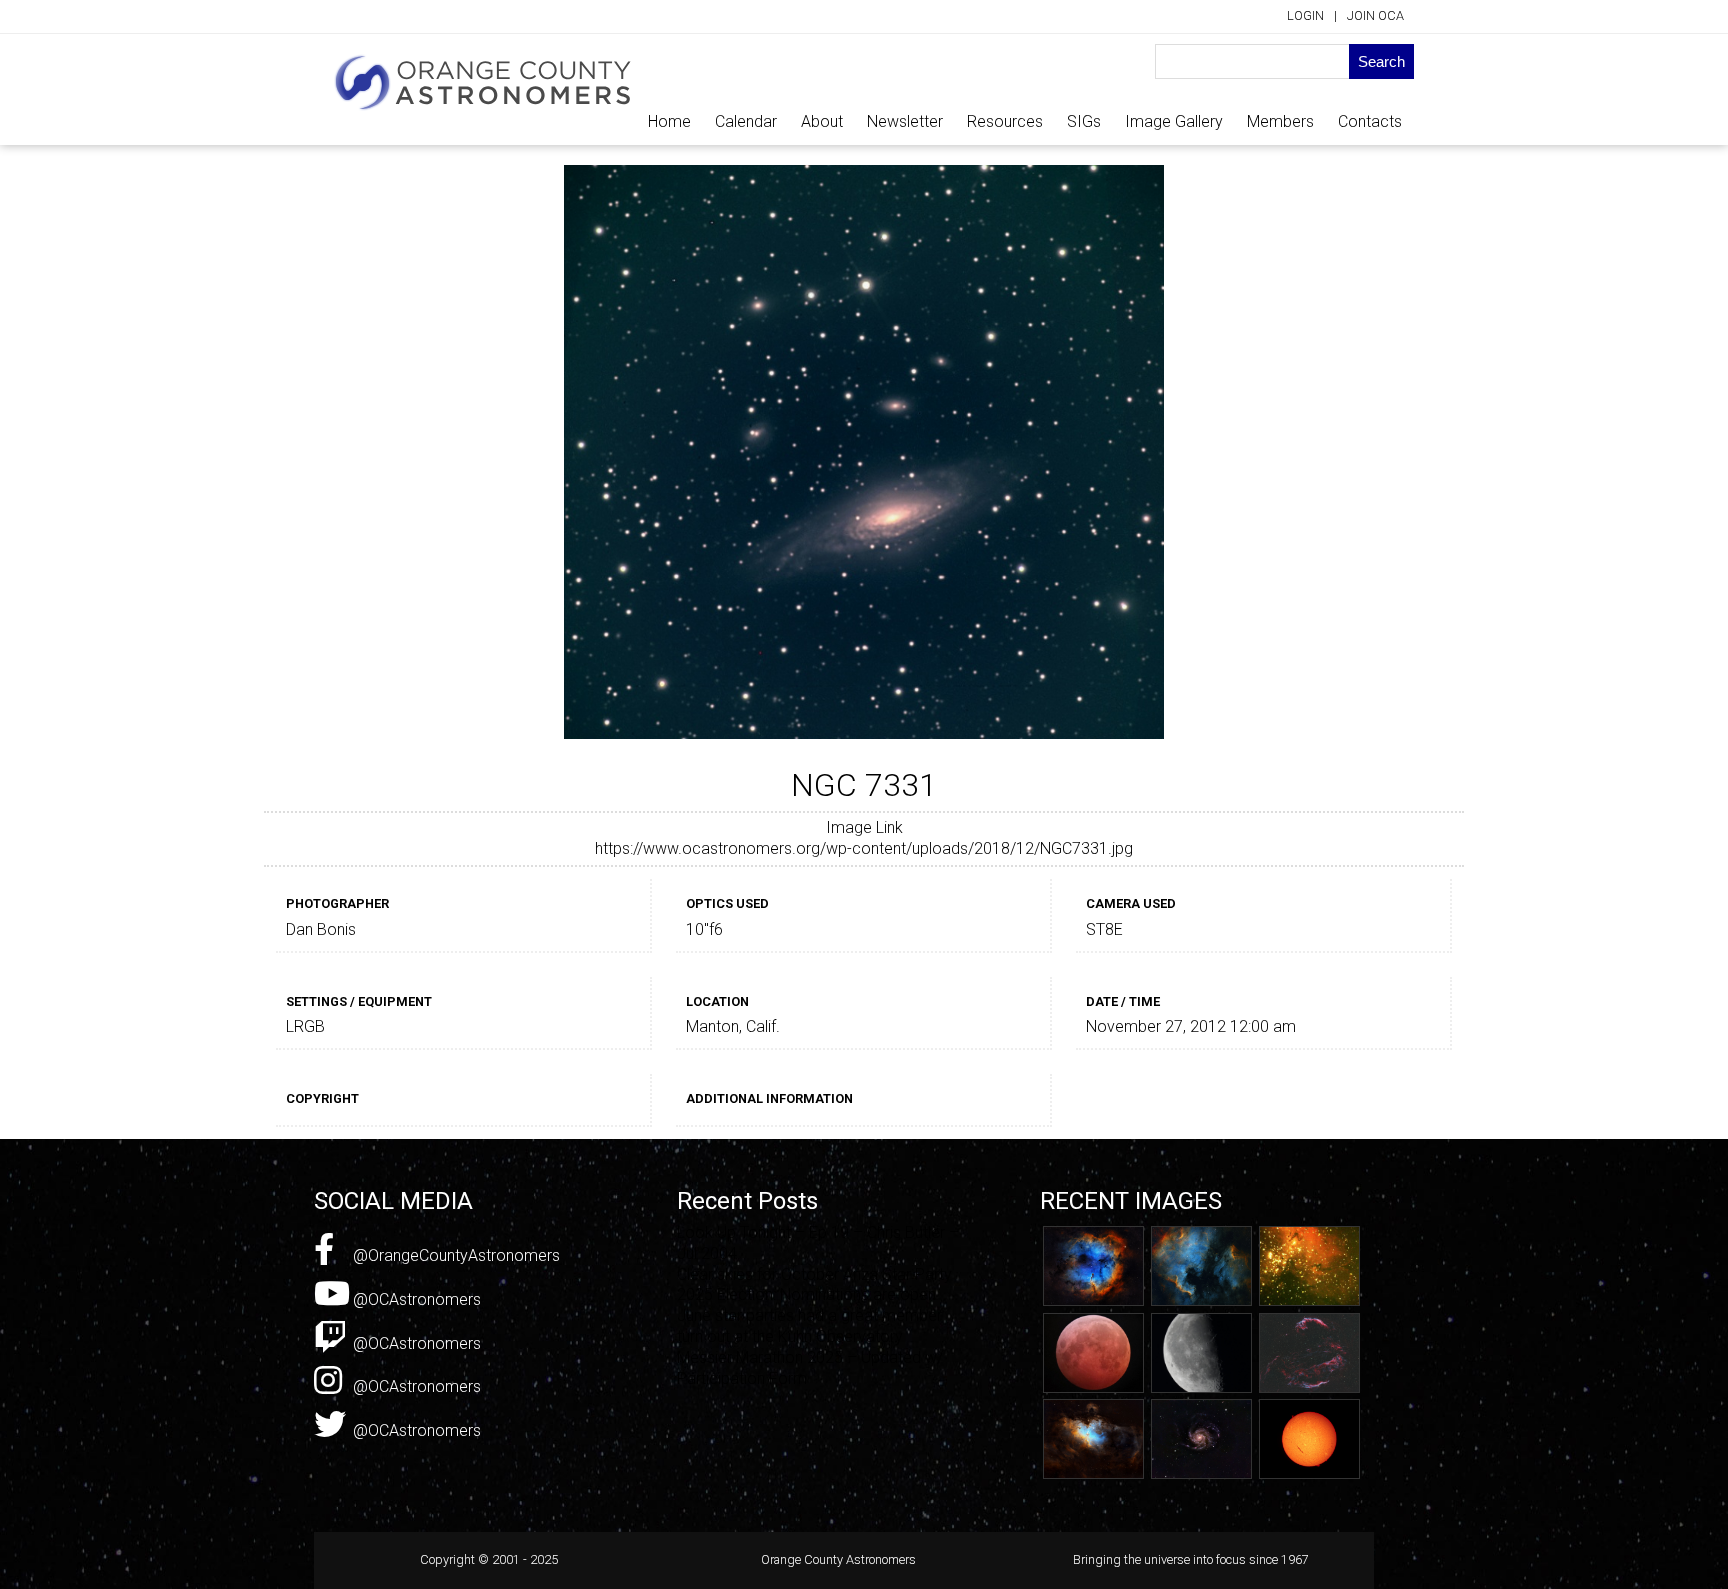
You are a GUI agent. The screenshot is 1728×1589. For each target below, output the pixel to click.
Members (1280, 121)
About (822, 121)
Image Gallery (1174, 121)
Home (669, 121)
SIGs (1084, 121)
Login (1305, 15)
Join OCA (1375, 15)
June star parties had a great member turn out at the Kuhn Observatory (809, 1326)
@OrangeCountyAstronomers (454, 1255)
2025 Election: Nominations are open (806, 1294)
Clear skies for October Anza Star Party (814, 1274)
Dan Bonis (321, 929)
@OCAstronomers (415, 1299)
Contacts (1370, 121)
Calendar (746, 121)
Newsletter (905, 121)
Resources (1005, 121)
